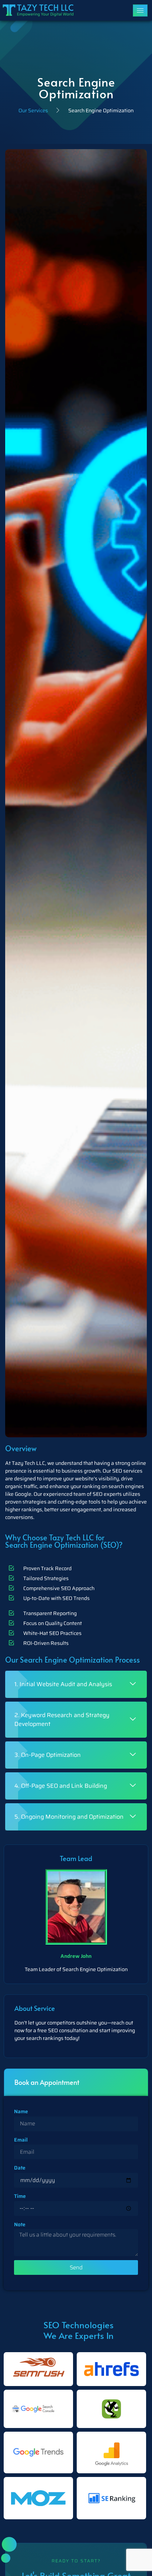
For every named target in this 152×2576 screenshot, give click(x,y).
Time (20, 2196)
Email (21, 2140)
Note (20, 2224)
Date (20, 2168)
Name (21, 2111)
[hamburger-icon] (140, 10)
